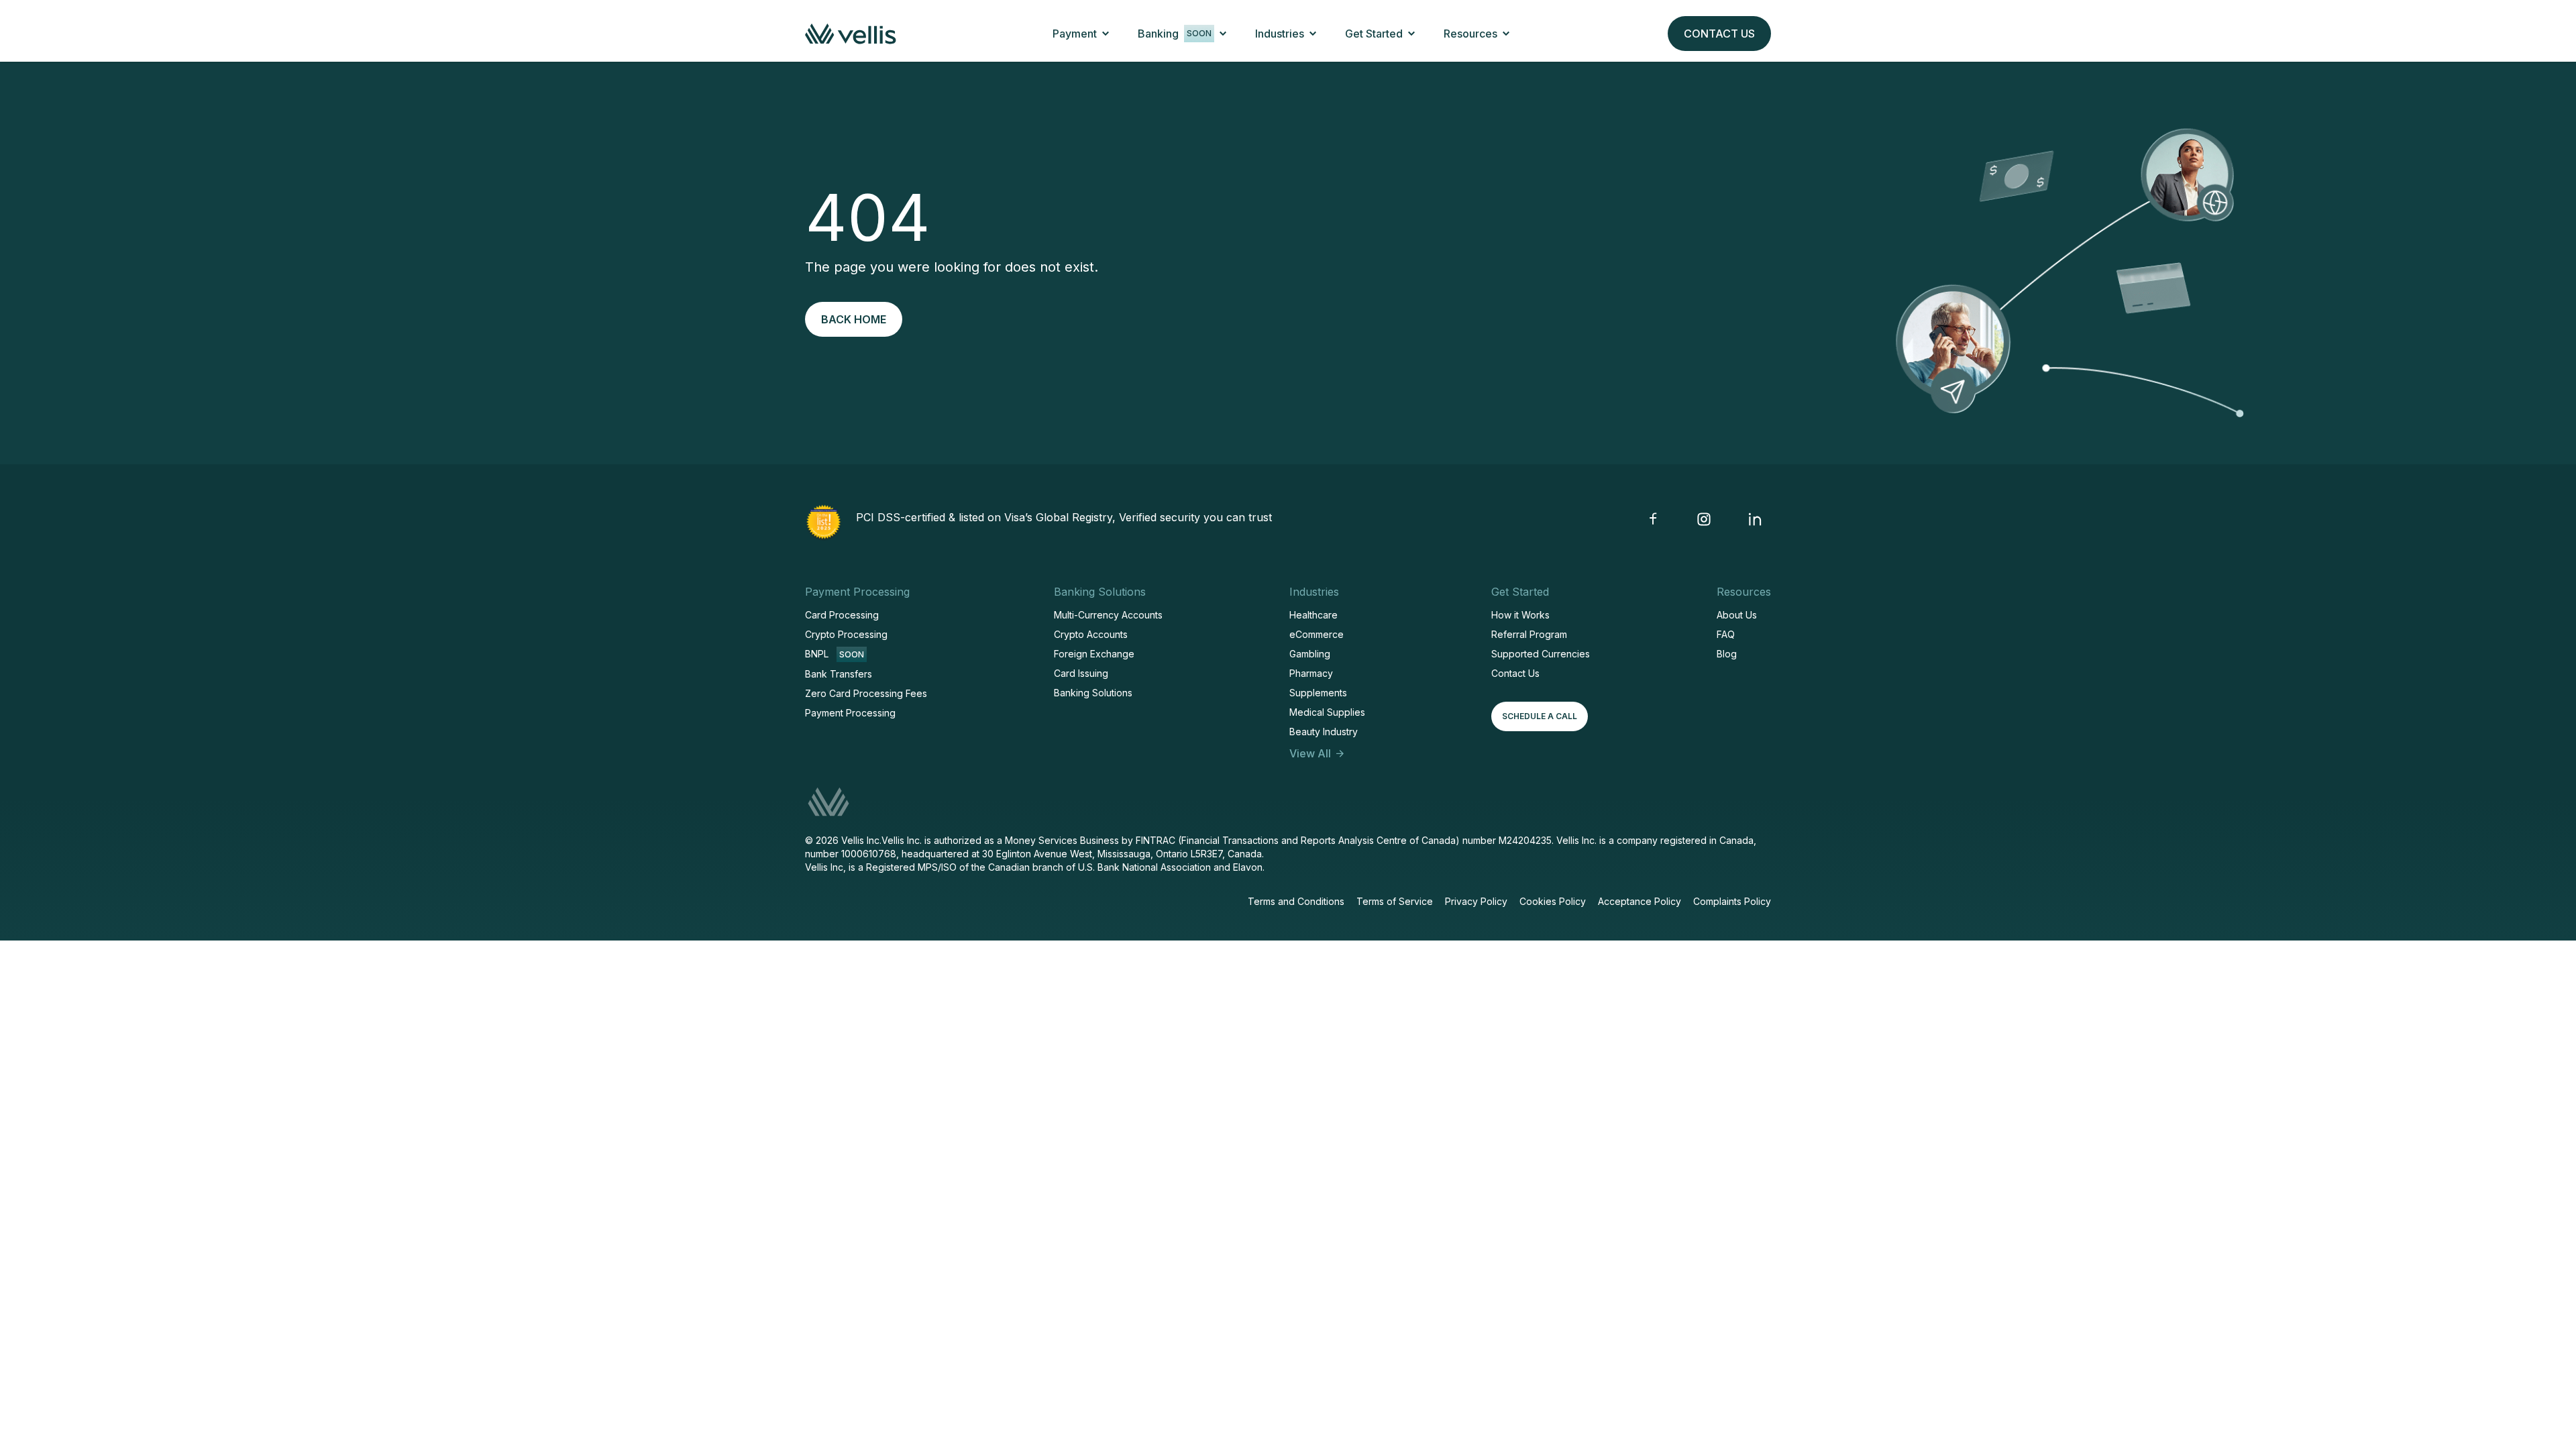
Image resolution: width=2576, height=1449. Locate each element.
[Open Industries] (1313, 34)
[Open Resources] (1506, 34)
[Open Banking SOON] (1223, 34)
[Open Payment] (1106, 34)
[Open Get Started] (1411, 34)
